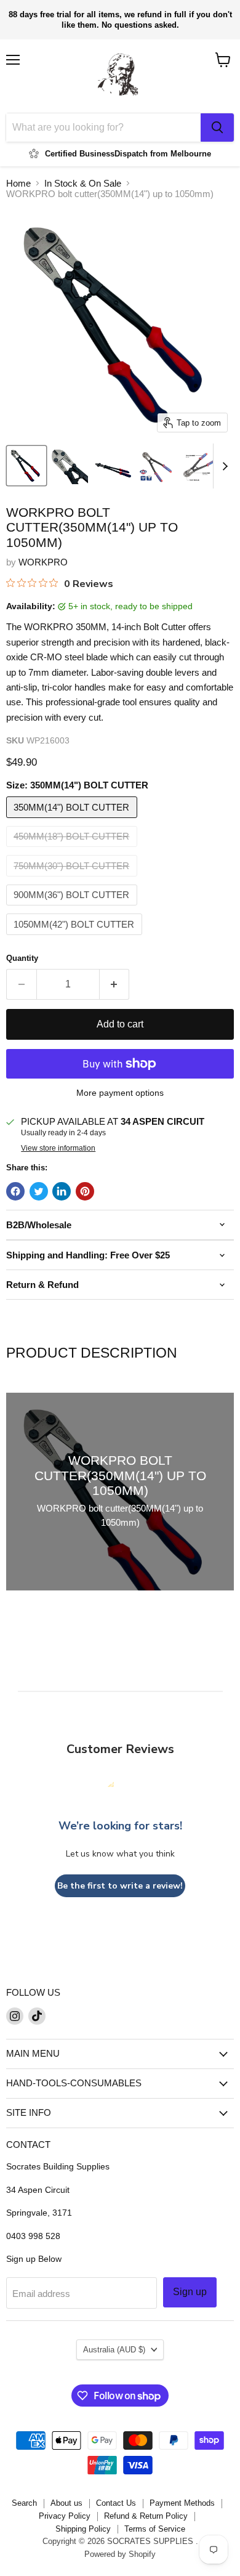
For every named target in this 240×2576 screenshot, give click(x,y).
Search (24, 2503)
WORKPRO (43, 562)
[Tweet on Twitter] (39, 1191)
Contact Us (116, 2503)
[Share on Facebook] (15, 1191)
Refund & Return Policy (146, 2516)
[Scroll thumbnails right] (223, 466)
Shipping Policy (83, 2529)
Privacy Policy (65, 2516)
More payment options (120, 1093)
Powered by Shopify (120, 2554)
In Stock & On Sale (83, 183)
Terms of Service (155, 2529)
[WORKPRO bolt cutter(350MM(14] (26, 466)
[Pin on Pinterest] (85, 1191)
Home (18, 183)
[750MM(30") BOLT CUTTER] (73, 879)
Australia (114, 2350)
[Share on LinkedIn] (62, 1191)
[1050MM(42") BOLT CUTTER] (76, 938)
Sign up (190, 2292)
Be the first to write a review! (120, 1886)
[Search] (217, 128)
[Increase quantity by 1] (115, 984)
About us (66, 2503)
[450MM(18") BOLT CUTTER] (73, 850)
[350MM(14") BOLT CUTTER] (73, 821)
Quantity (22, 958)
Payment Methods (182, 2503)
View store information (58, 1148)
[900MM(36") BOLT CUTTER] (73, 908)
